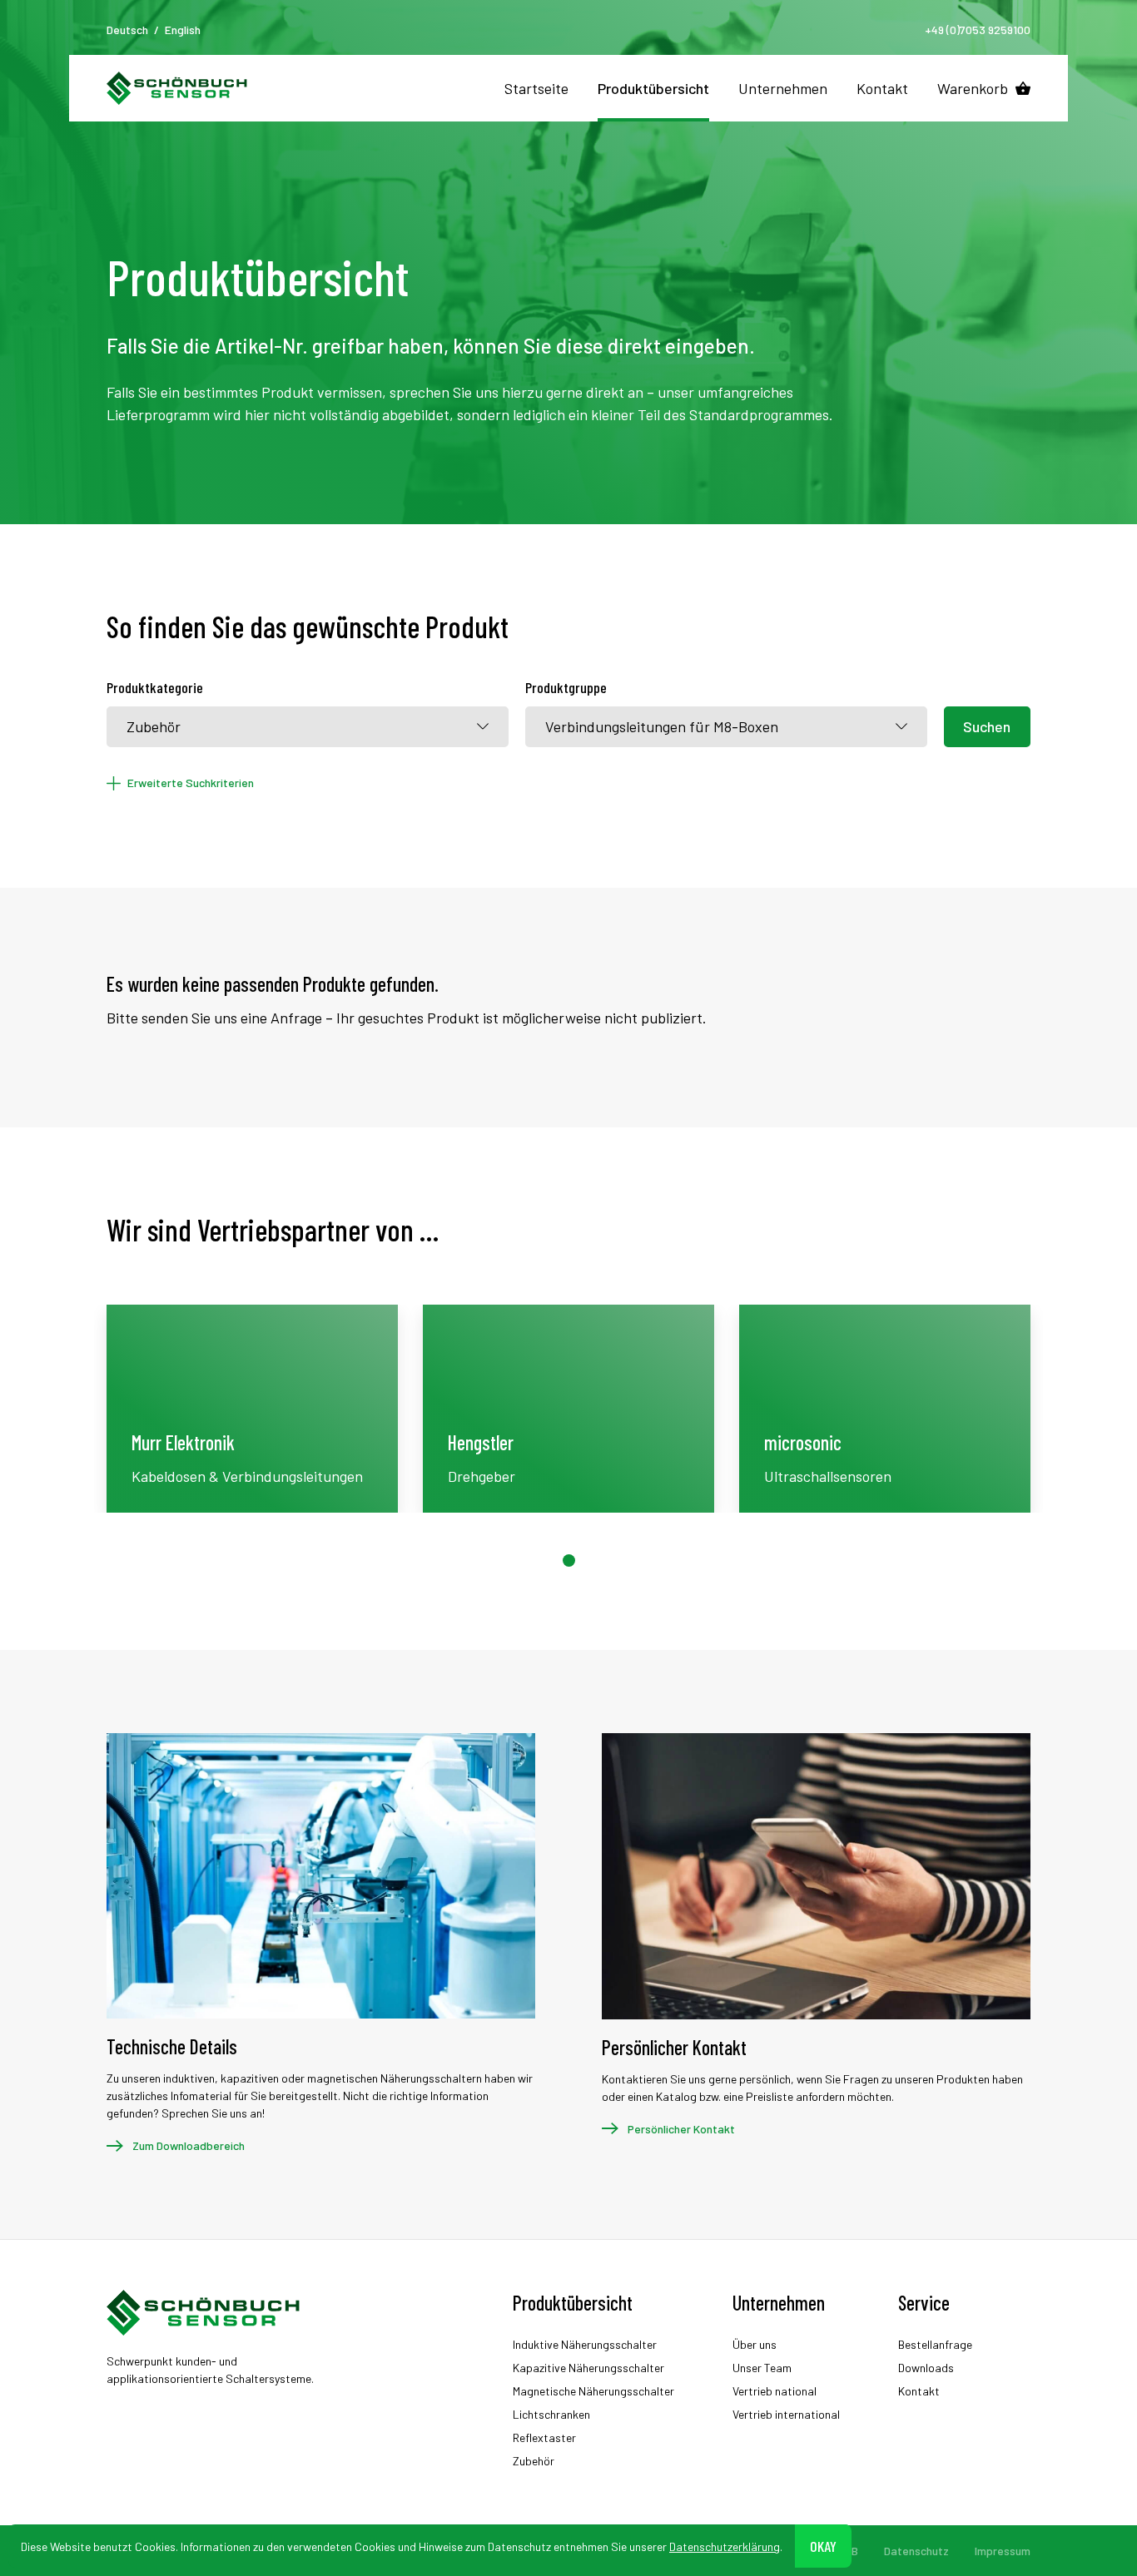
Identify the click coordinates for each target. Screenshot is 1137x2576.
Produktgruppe (566, 687)
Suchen (987, 726)
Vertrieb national (775, 2391)
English (183, 30)
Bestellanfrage (935, 2344)
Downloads (926, 2368)
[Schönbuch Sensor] (178, 88)
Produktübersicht (653, 88)
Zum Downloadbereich (189, 2145)
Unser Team (762, 2368)
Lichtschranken (551, 2414)
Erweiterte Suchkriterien (191, 783)
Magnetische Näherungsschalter (593, 2391)
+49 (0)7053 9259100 (978, 30)
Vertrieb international (786, 2414)
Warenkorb (973, 88)
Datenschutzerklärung (725, 2546)
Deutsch (127, 30)
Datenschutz (916, 2551)
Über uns (755, 2344)
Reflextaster (544, 2437)
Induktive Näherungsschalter (585, 2344)
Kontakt (882, 88)
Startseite (536, 88)
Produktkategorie (155, 687)
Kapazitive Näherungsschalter (588, 2368)
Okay (823, 2545)
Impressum (1003, 2551)
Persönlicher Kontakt (681, 2129)
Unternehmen (783, 88)
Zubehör (534, 2461)
